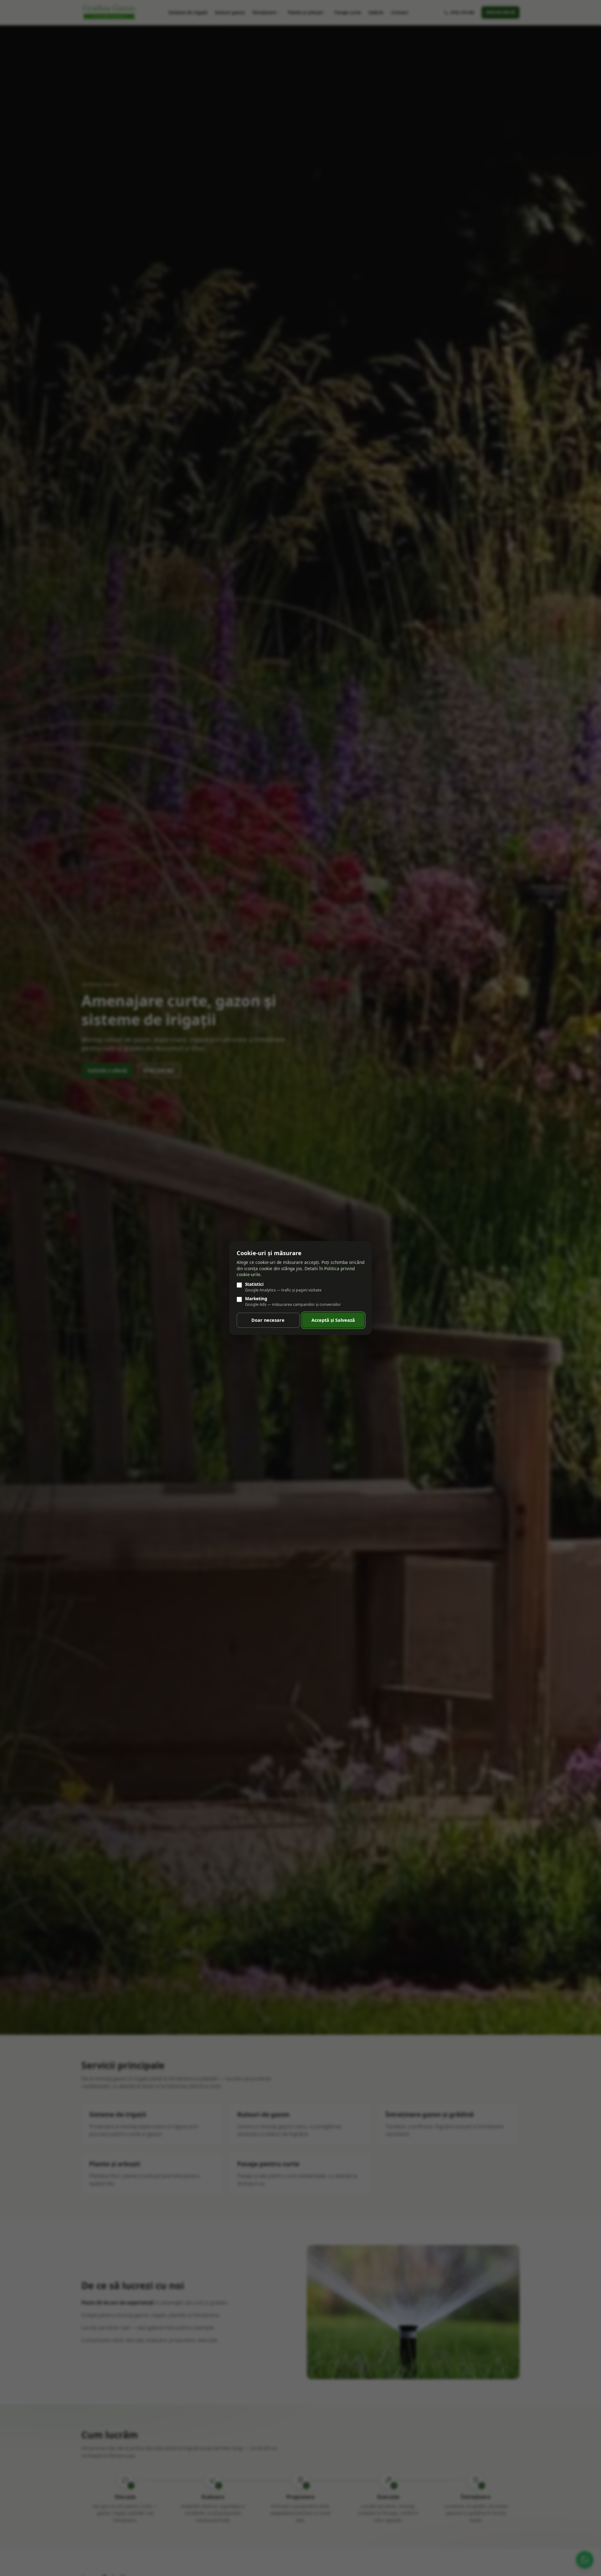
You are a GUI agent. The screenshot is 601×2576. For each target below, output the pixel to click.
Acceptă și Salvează (333, 1320)
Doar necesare (268, 1320)
